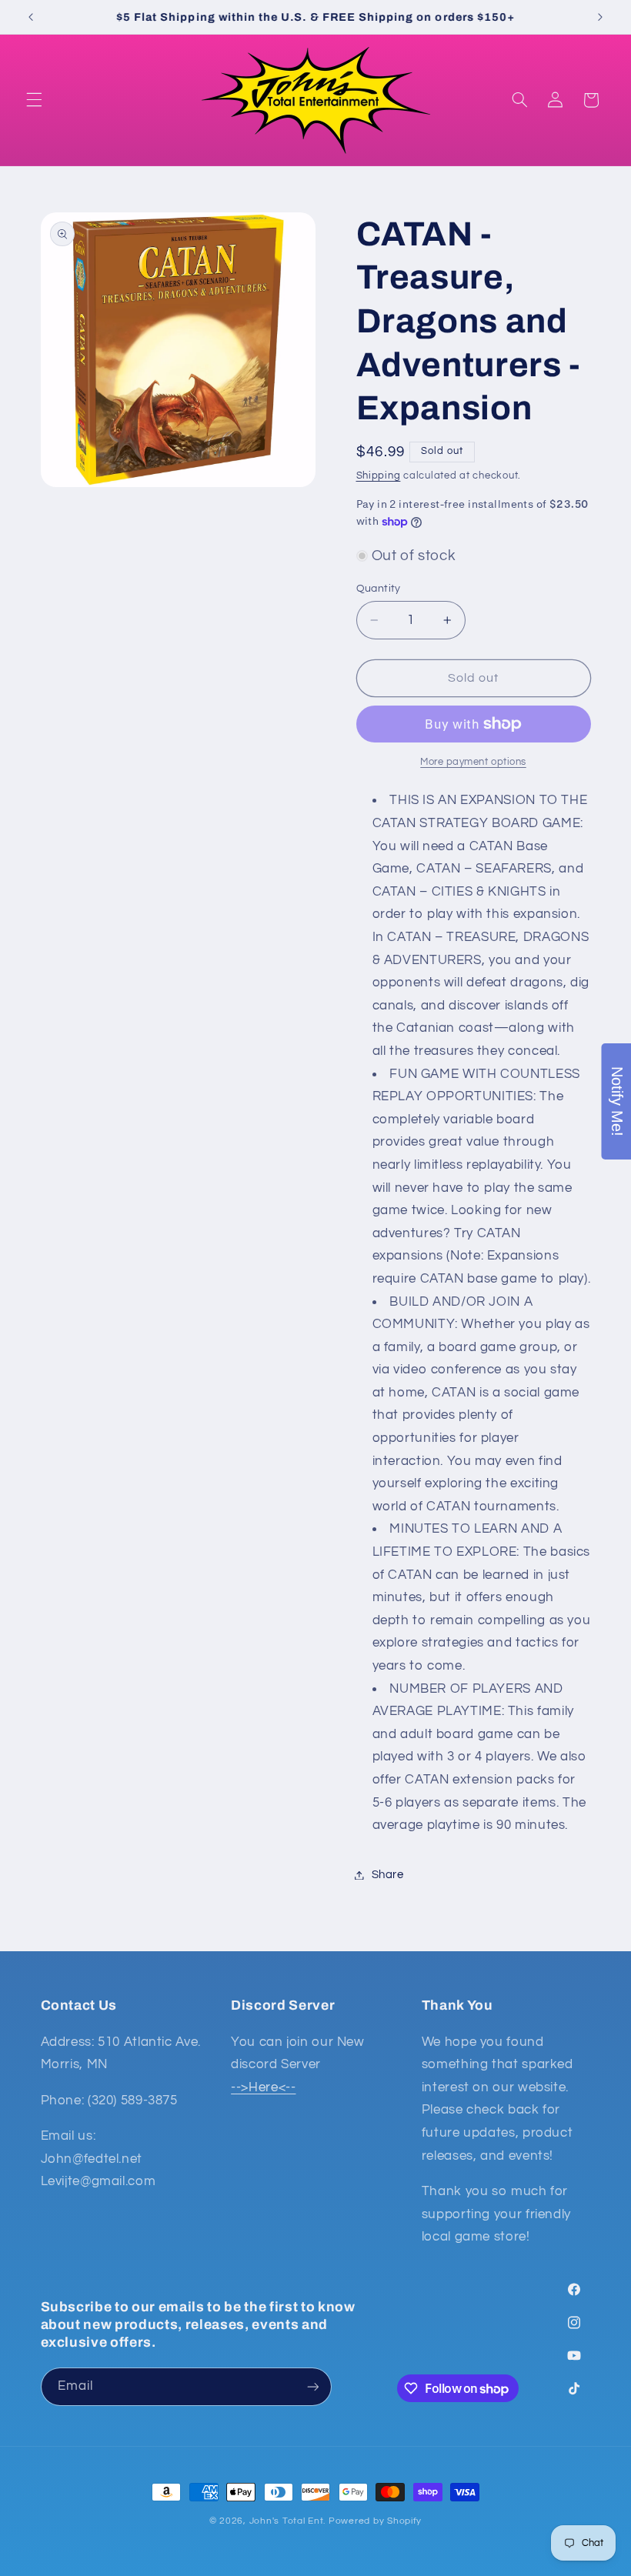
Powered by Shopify (375, 2521)
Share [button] (388, 1875)
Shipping (379, 476)
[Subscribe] (312, 2386)
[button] (34, 100)
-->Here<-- (263, 2087)
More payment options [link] (473, 762)
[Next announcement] (600, 17)
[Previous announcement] (31, 17)
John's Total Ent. (288, 2521)
